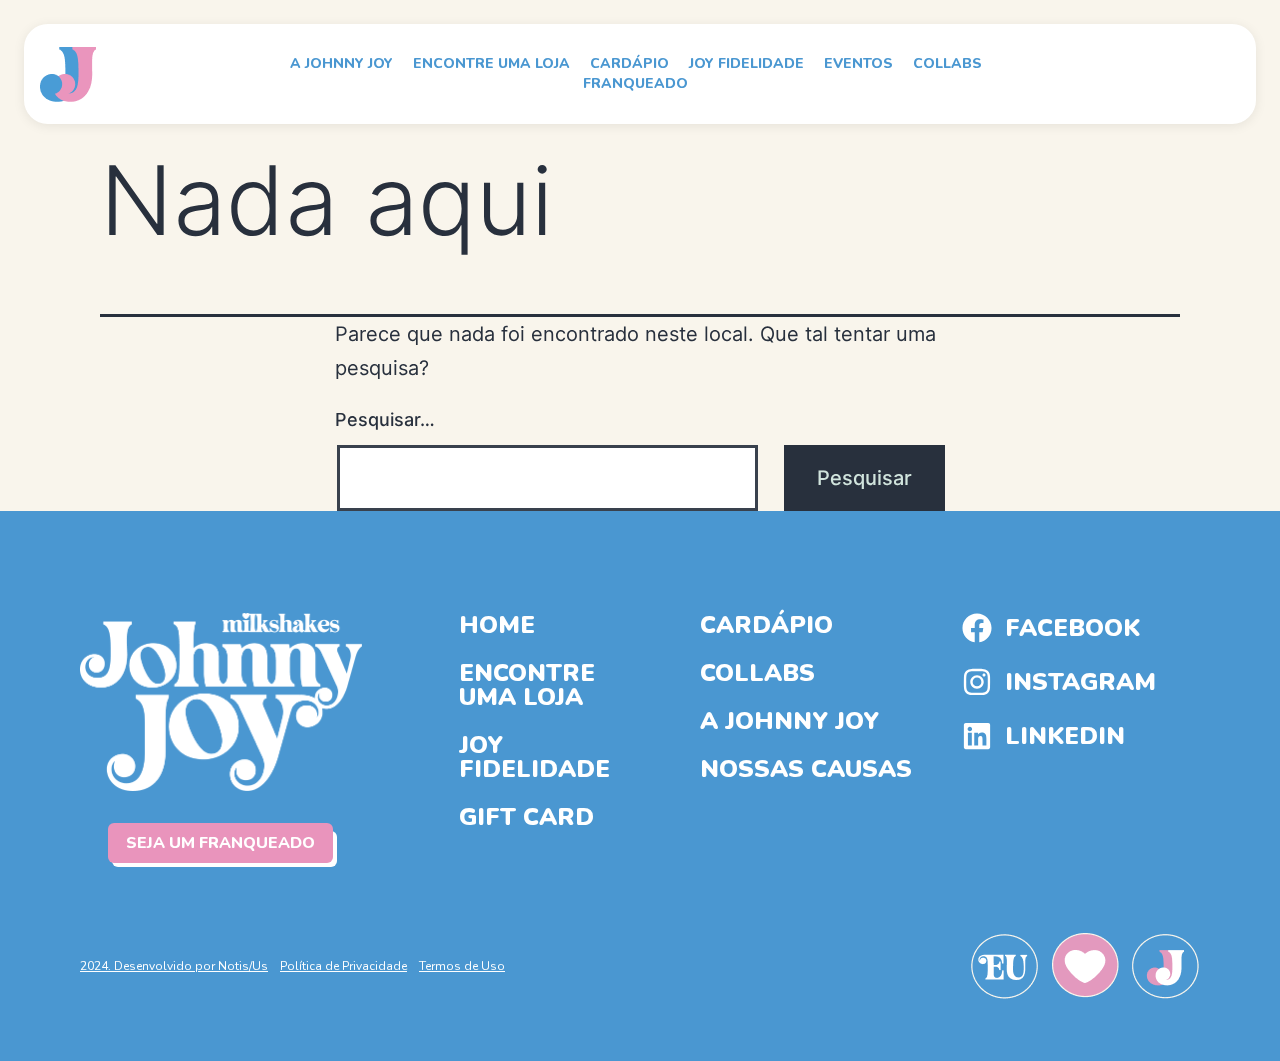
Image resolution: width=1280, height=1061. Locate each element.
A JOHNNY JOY (341, 63)
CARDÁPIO (629, 63)
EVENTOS (858, 63)
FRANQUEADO (635, 83)
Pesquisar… (385, 419)
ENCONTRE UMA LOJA (491, 63)
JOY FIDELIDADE (746, 63)
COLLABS (947, 63)
